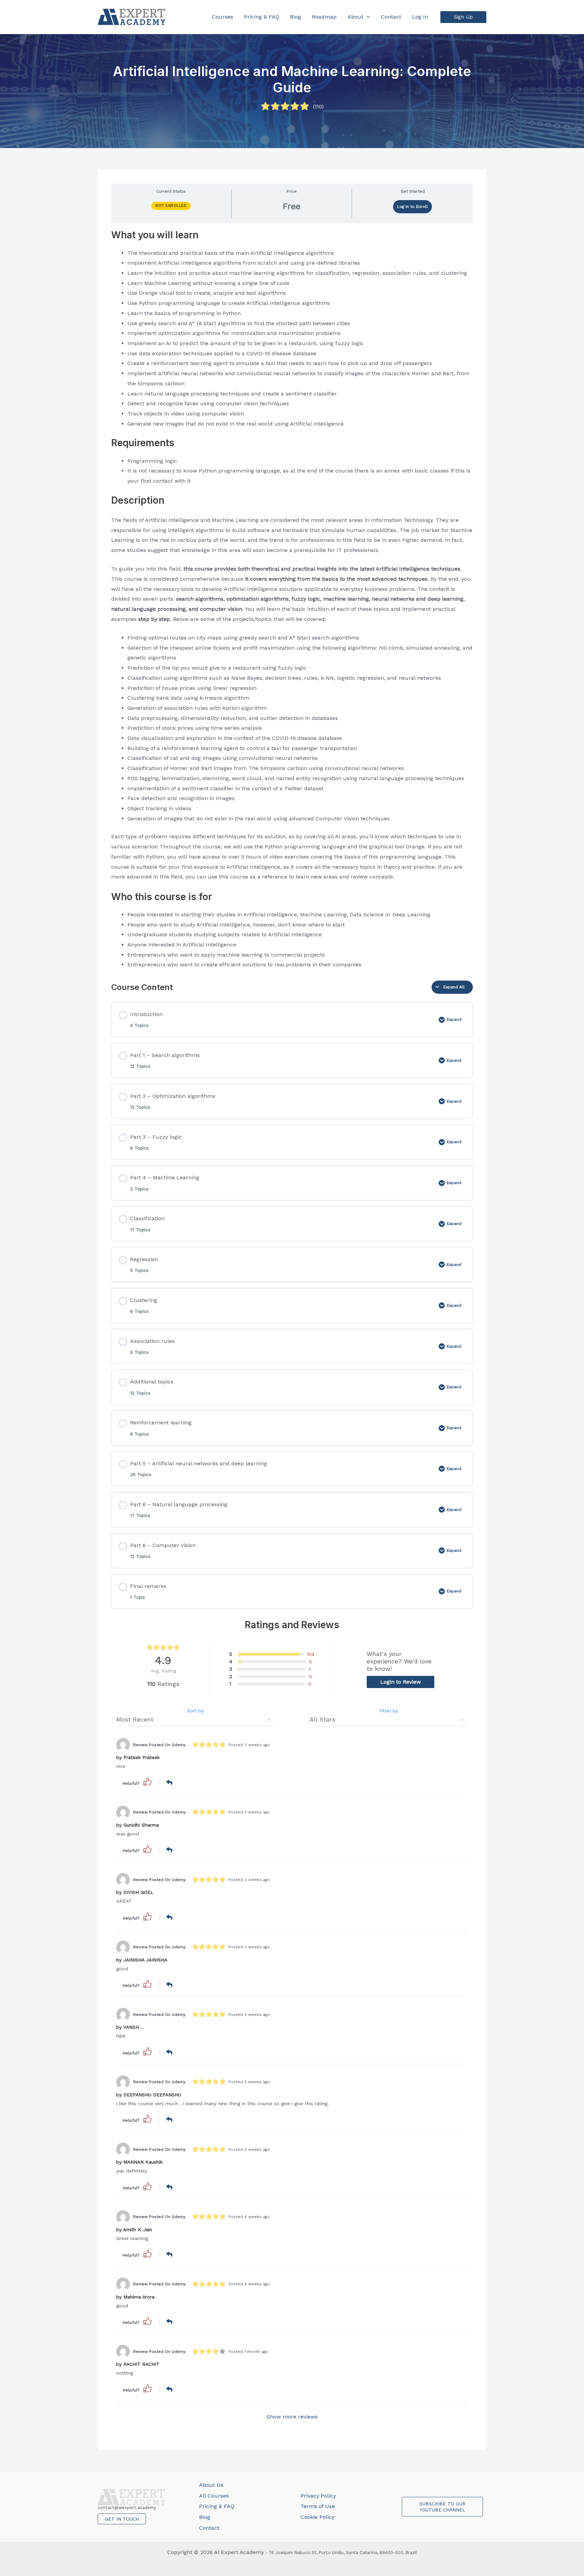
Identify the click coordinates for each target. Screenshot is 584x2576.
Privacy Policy (318, 2496)
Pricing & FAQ (217, 2506)
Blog (205, 2517)
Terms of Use (318, 2506)
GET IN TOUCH (122, 2519)
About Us (211, 2485)
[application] (367, 17)
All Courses (214, 2496)
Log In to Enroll (412, 207)
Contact (209, 2528)
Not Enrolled (171, 206)
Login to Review (400, 1682)
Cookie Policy (318, 2517)
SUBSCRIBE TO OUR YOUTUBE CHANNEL (442, 2507)
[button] (463, 17)
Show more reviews (292, 2417)
